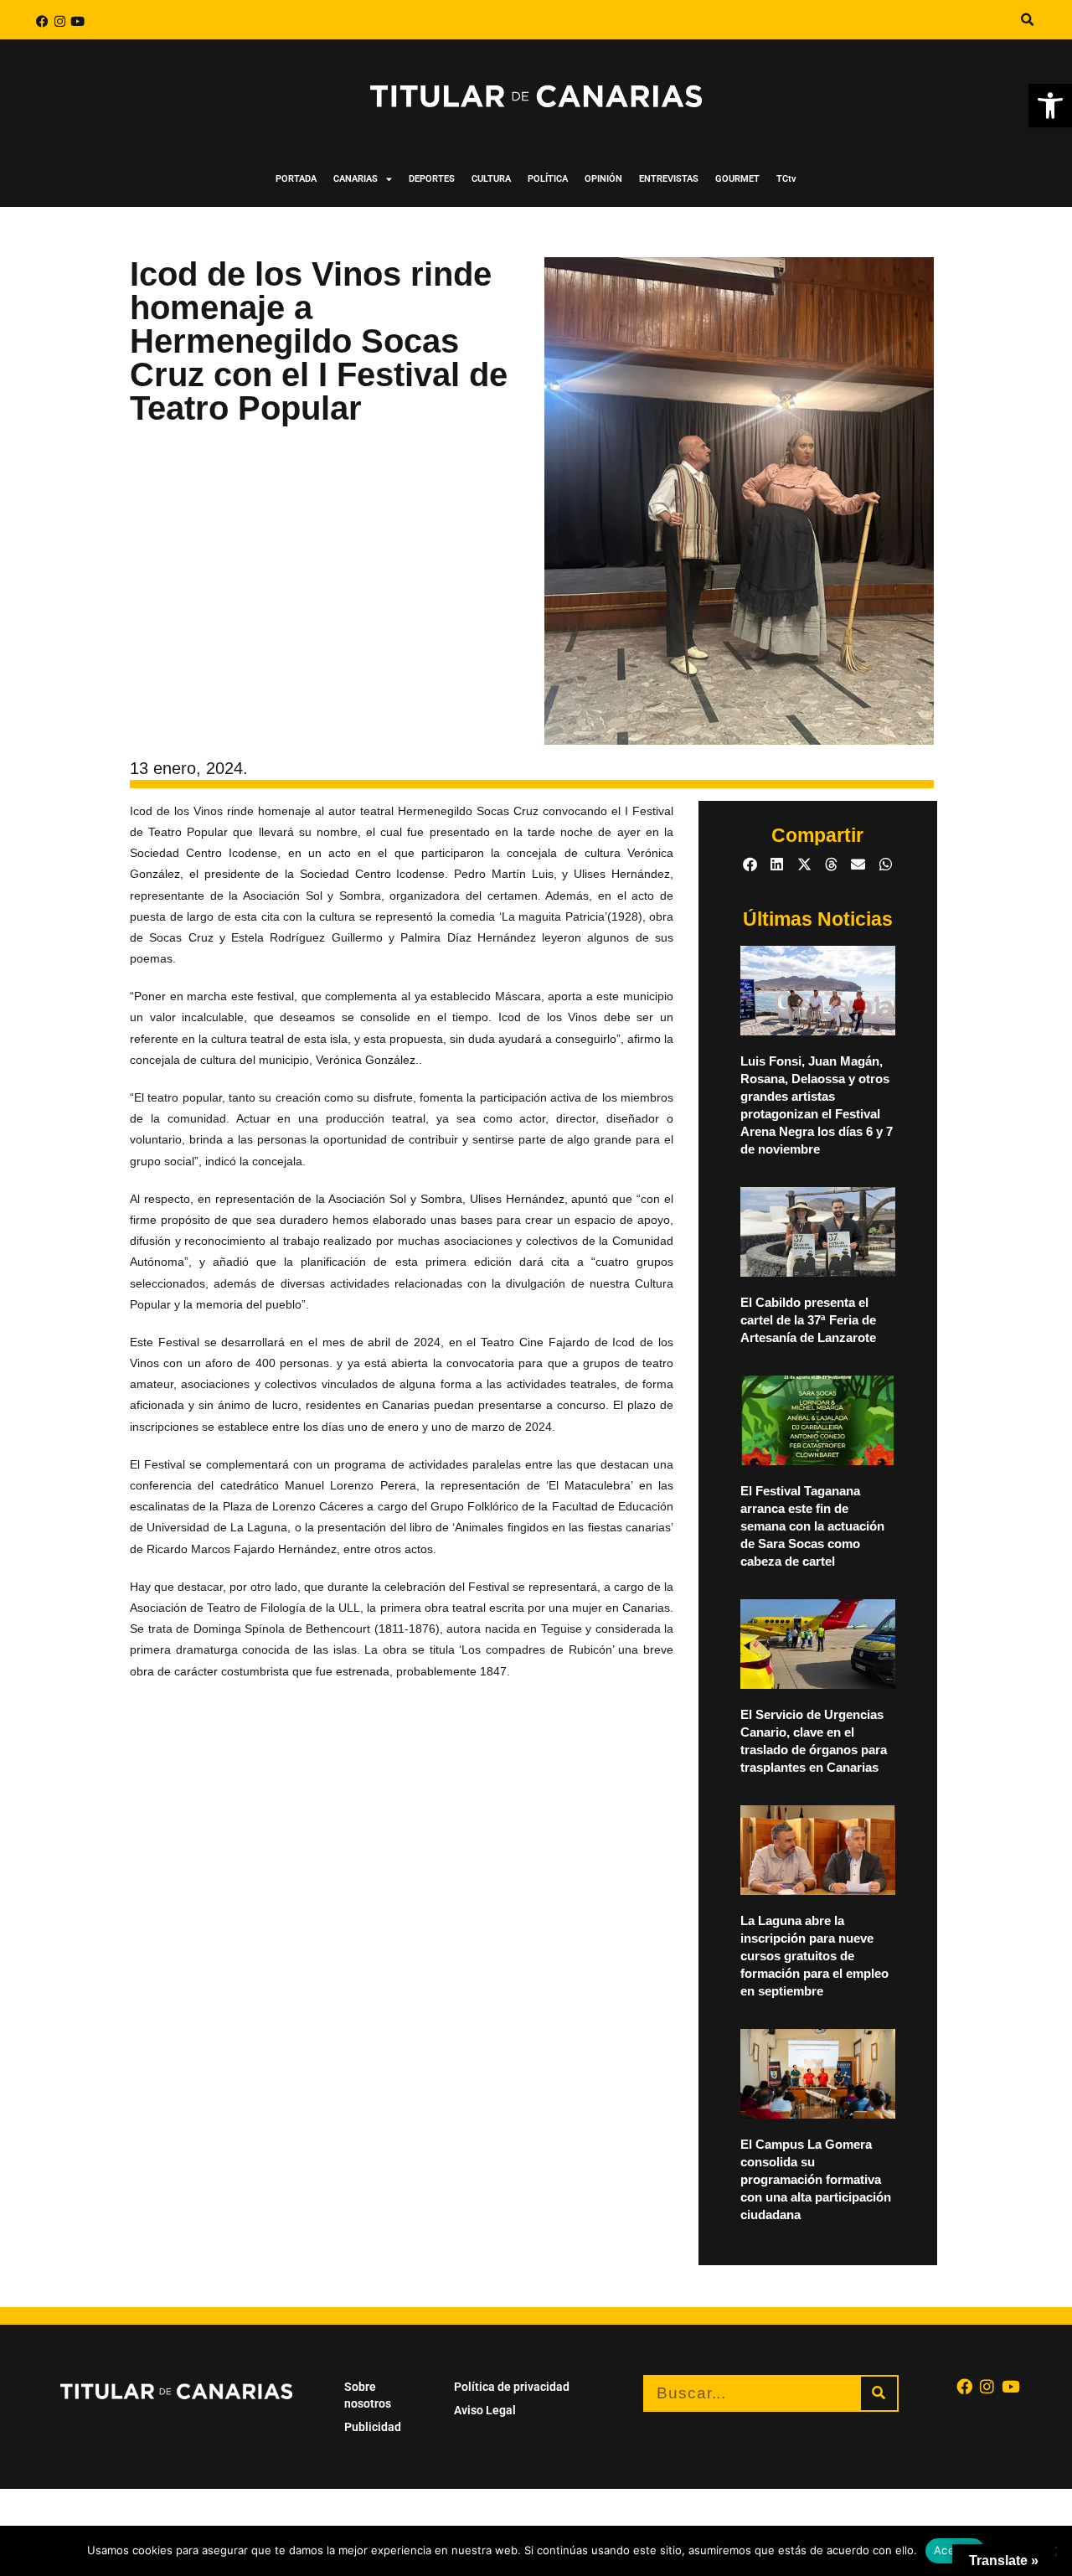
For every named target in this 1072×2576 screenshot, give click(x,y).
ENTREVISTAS (669, 179)
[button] (1050, 106)
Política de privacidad (512, 2387)
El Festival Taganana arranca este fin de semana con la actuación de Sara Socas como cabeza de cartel (812, 1526)
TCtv (786, 179)
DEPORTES (432, 179)
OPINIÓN (603, 179)
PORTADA (296, 179)
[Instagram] (60, 21)
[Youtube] (77, 21)
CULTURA (491, 179)
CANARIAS (356, 179)
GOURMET (737, 179)
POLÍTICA (548, 179)
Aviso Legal (485, 2410)
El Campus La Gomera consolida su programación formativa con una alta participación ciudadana (816, 2179)
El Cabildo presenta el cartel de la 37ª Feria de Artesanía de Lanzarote (808, 1320)
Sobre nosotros (368, 2395)
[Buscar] (879, 2393)
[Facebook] (42, 21)
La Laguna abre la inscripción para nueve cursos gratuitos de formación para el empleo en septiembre (814, 1956)
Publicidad (373, 2427)
